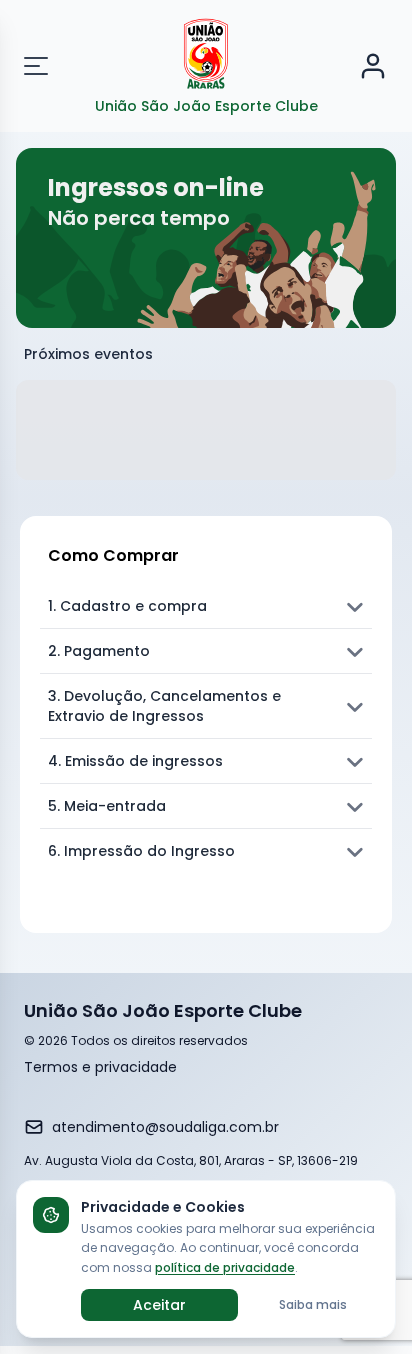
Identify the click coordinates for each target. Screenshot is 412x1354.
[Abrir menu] (48, 66)
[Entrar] (373, 66)
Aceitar (159, 1305)
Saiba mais (313, 1304)
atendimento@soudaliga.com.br (165, 1127)
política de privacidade (225, 1267)
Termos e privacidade (100, 1067)
